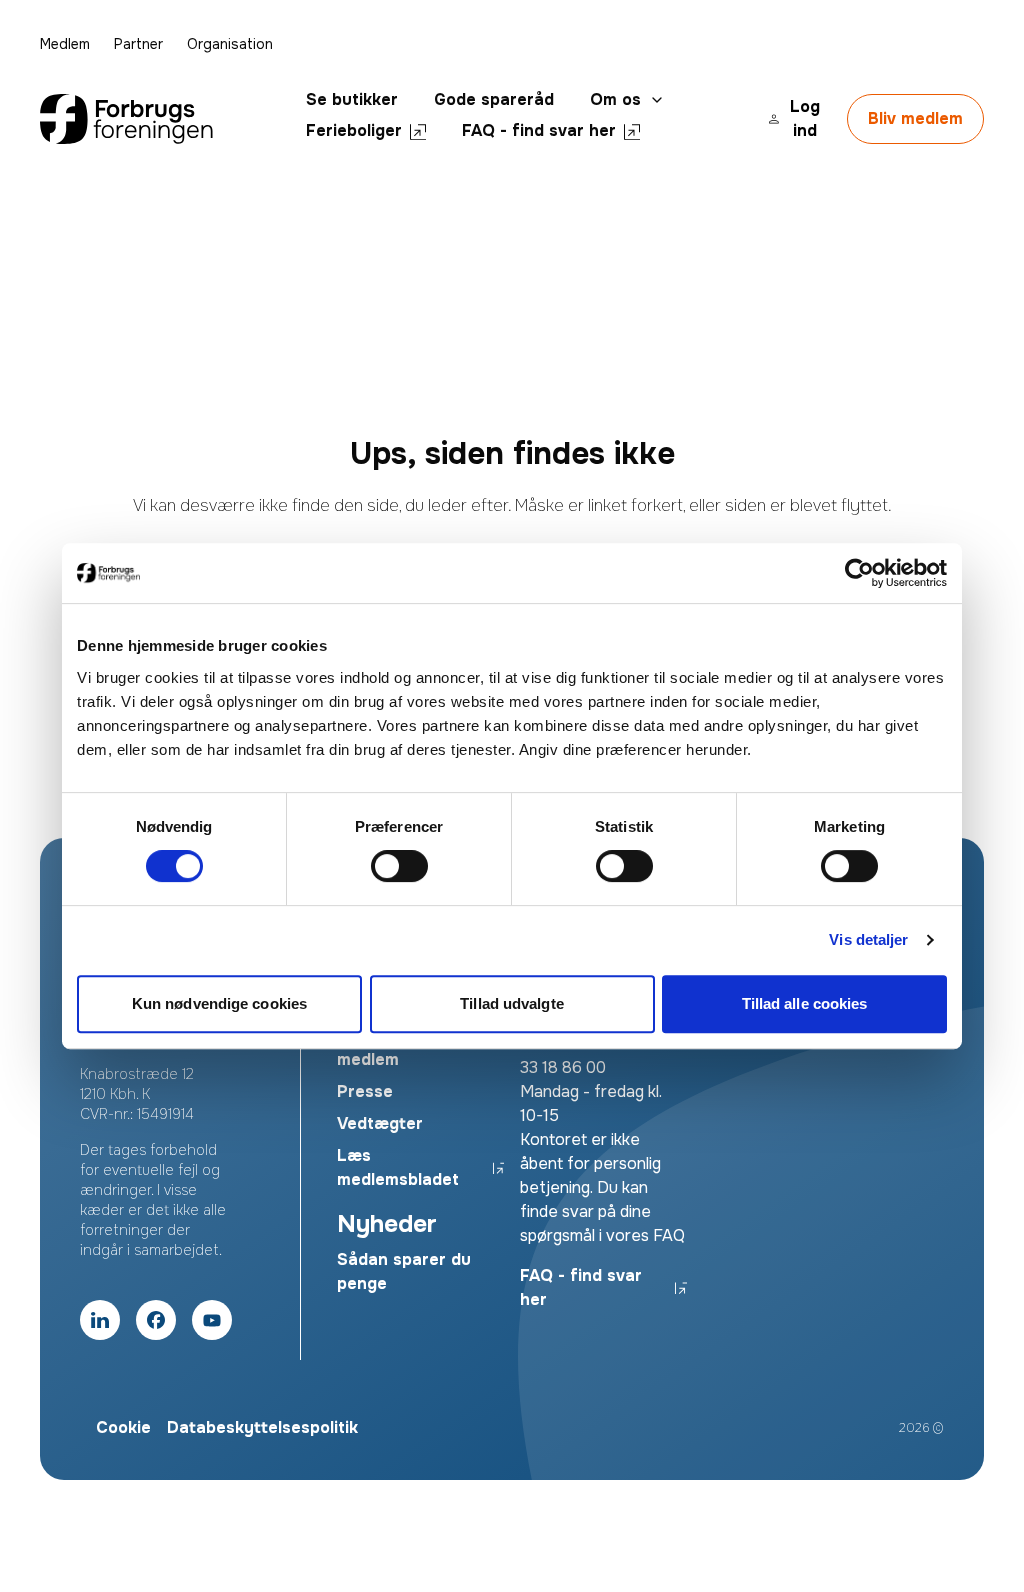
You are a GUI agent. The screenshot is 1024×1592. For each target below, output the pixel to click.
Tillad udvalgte (512, 1003)
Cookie (123, 1427)
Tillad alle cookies (805, 1003)
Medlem (65, 44)
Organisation (230, 44)
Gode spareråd (494, 99)
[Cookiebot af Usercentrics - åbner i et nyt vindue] (859, 573)
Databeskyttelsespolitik (262, 1427)
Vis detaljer (868, 939)
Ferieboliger (354, 130)
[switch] (399, 866)
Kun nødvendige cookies (219, 1003)
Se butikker (352, 99)
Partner (138, 44)
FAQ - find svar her (539, 130)
